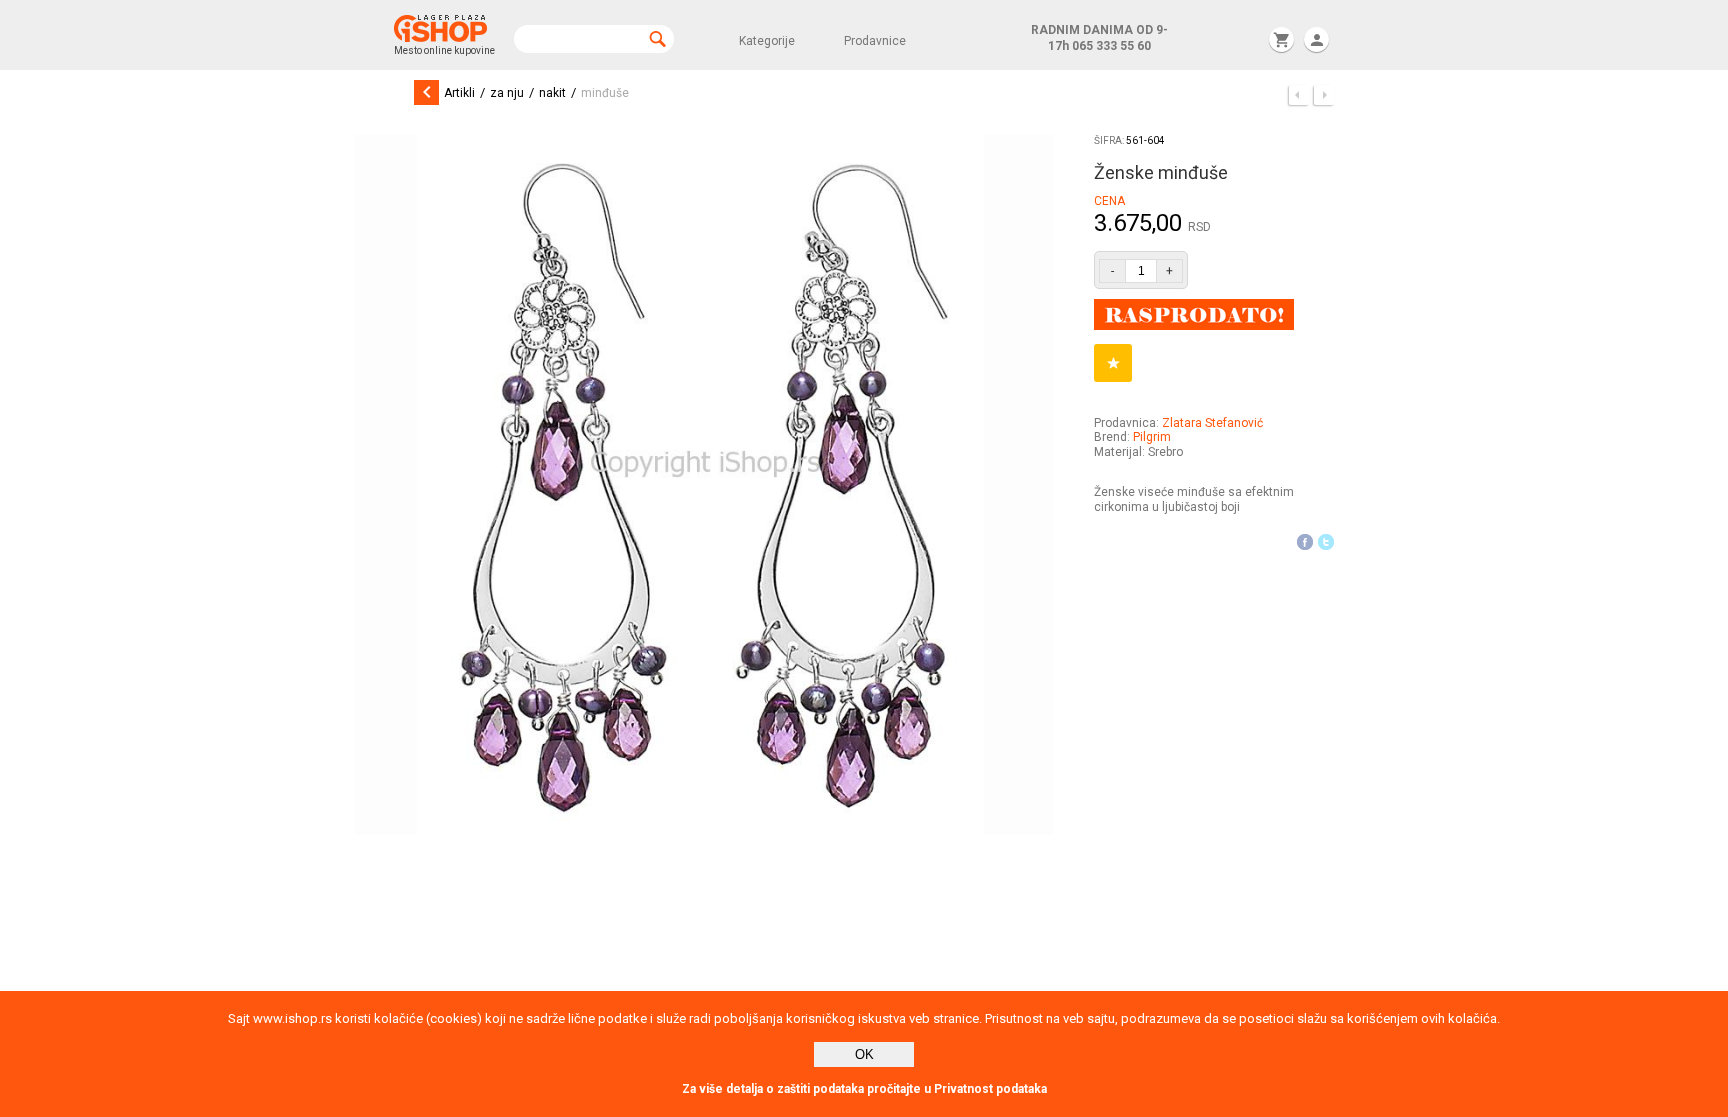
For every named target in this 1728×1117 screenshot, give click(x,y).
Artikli (459, 93)
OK (864, 1054)
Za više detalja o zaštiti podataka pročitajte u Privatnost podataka (864, 1089)
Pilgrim (1152, 437)
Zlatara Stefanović (1212, 423)
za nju (507, 93)
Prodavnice (875, 41)
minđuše (605, 93)
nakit (552, 93)
